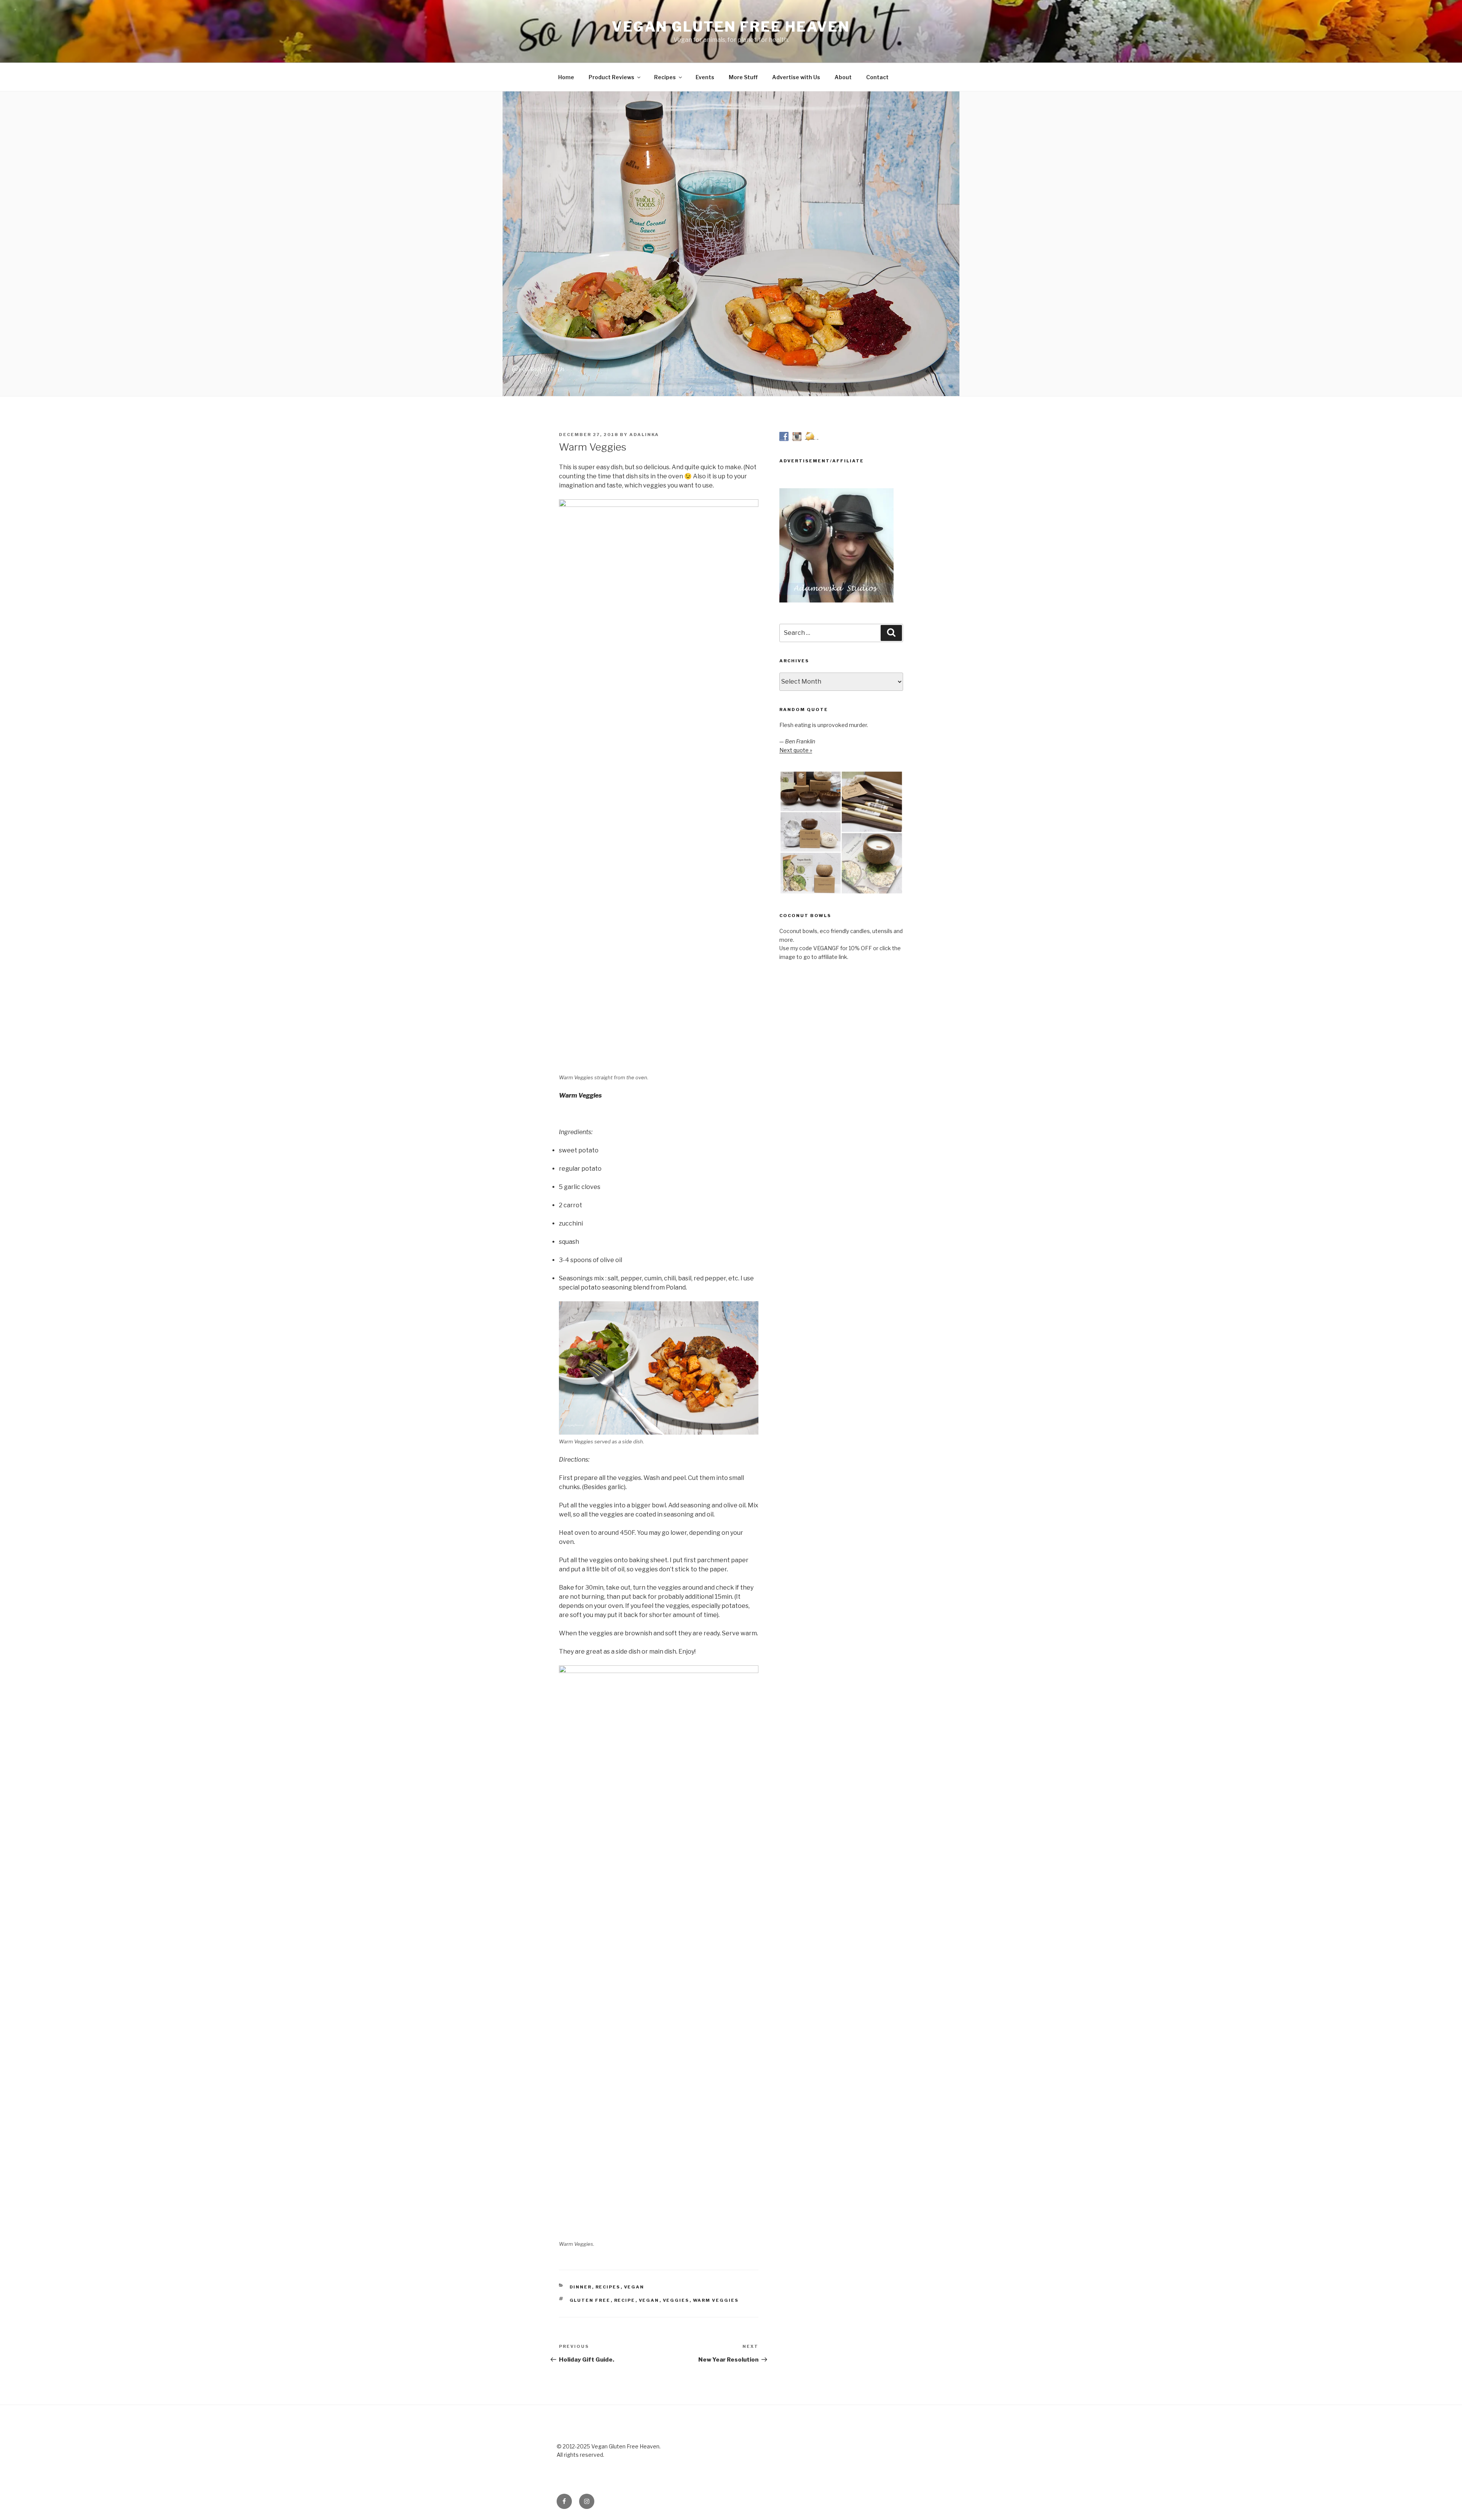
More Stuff (743, 77)
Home (566, 77)
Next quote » (796, 750)
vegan (649, 2300)
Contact (877, 77)
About (843, 77)
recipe (625, 2300)
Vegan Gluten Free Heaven (731, 27)
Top (1444, 2502)
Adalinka (644, 435)
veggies (676, 2300)
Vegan (634, 2287)
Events (705, 77)
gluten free (590, 2300)
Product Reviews (611, 77)
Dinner (581, 2287)
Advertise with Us (796, 77)
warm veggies (716, 2300)
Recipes (665, 77)
